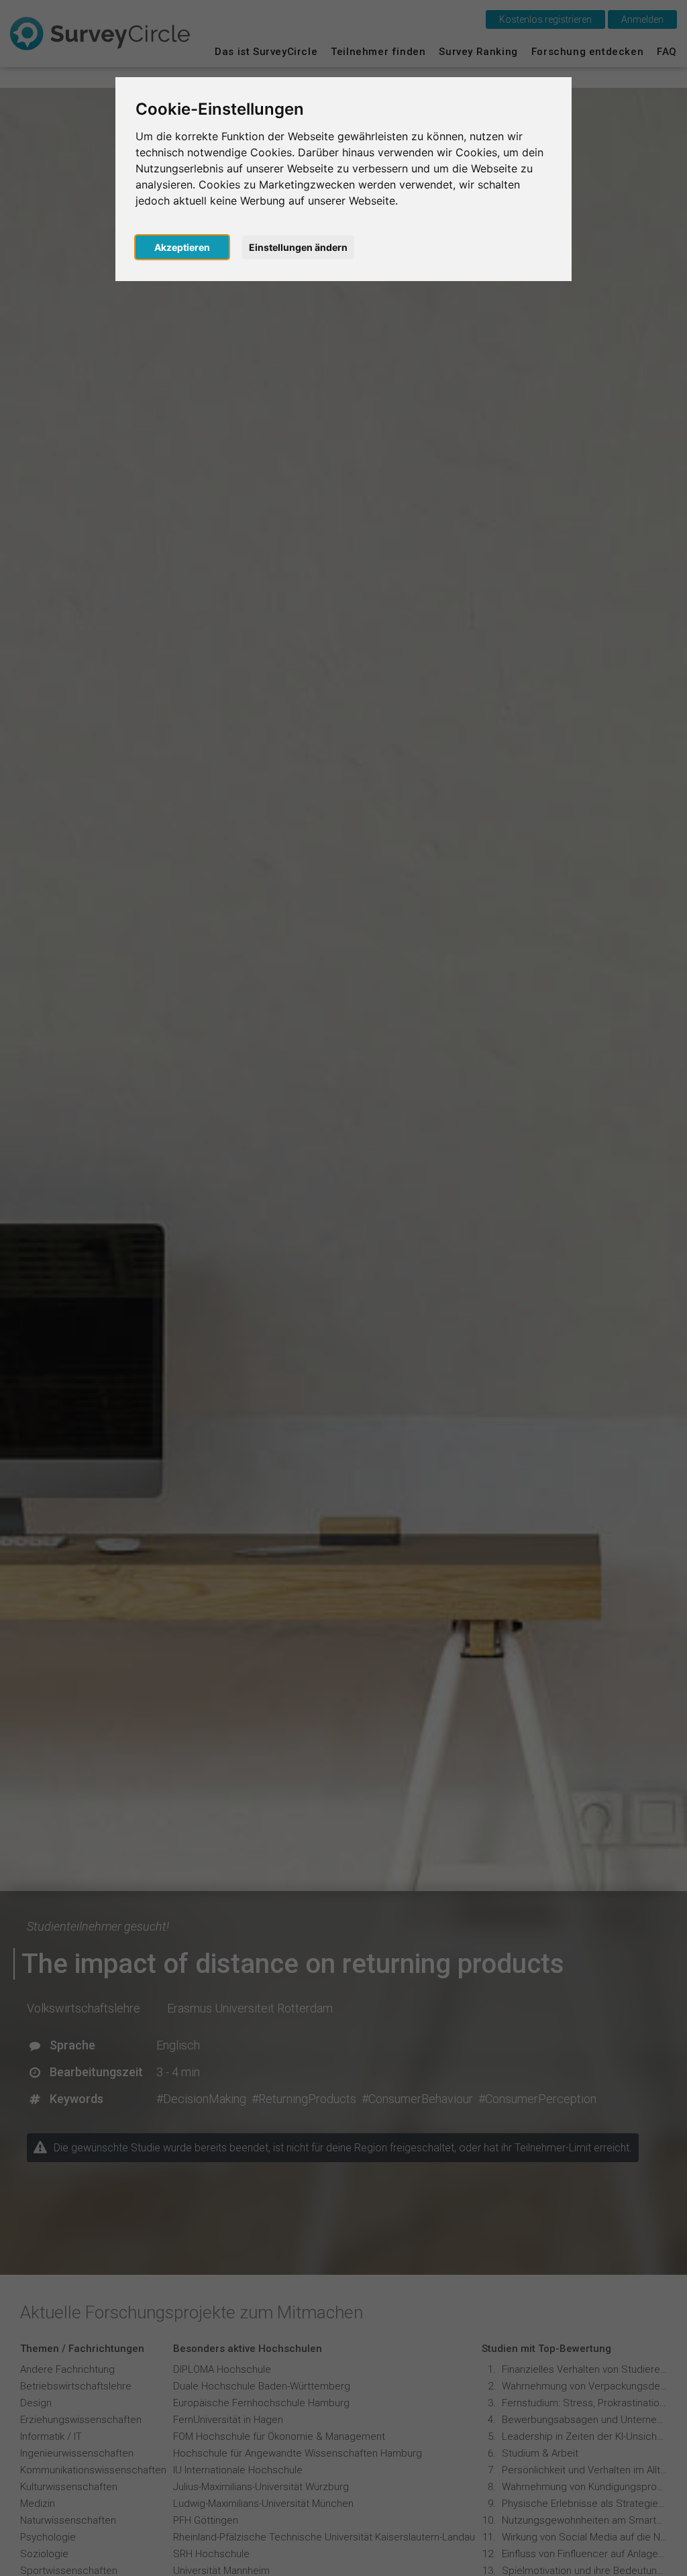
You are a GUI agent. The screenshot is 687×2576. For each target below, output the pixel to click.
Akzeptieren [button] (182, 247)
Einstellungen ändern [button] (298, 247)
